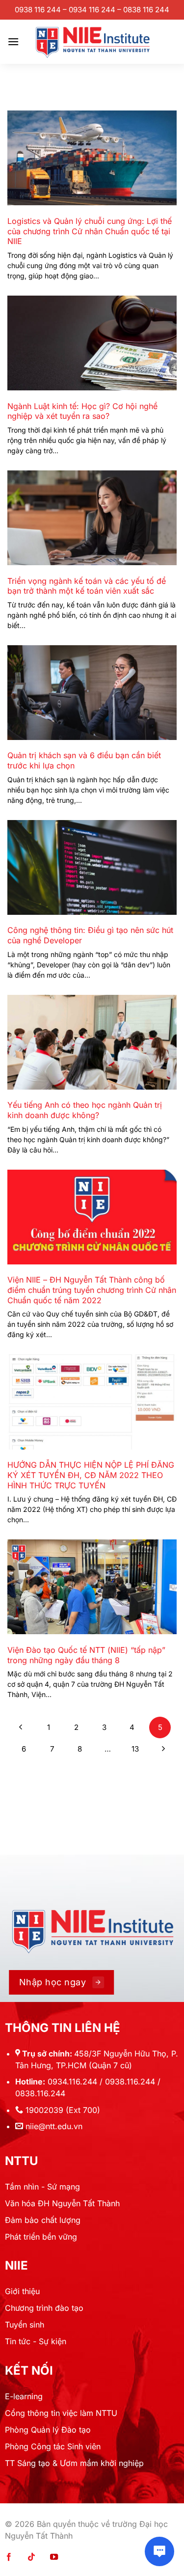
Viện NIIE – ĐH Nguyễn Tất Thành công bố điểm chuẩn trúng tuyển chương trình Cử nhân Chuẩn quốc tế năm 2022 (92, 1290)
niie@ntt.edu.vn (54, 2126)
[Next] (163, 1749)
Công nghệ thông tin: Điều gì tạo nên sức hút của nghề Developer (90, 935)
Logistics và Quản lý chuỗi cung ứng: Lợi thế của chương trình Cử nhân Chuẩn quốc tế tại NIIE (90, 231)
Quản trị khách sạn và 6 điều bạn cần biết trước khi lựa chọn (84, 760)
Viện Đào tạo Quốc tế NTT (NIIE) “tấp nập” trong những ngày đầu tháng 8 (86, 1655)
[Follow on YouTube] (54, 2557)
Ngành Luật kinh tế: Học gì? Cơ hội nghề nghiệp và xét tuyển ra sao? (82, 411)
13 (135, 1749)
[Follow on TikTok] (31, 2557)
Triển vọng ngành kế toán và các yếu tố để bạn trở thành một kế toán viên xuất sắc (87, 586)
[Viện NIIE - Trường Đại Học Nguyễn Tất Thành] (92, 42)
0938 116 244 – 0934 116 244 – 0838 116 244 (92, 10)
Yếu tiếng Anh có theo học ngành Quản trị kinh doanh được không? (85, 1110)
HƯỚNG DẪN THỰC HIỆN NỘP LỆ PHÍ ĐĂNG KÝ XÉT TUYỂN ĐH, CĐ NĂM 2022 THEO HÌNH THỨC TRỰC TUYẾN (91, 1475)
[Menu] (13, 41)
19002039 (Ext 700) (63, 2110)
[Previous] (21, 1727)
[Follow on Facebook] (9, 2557)
